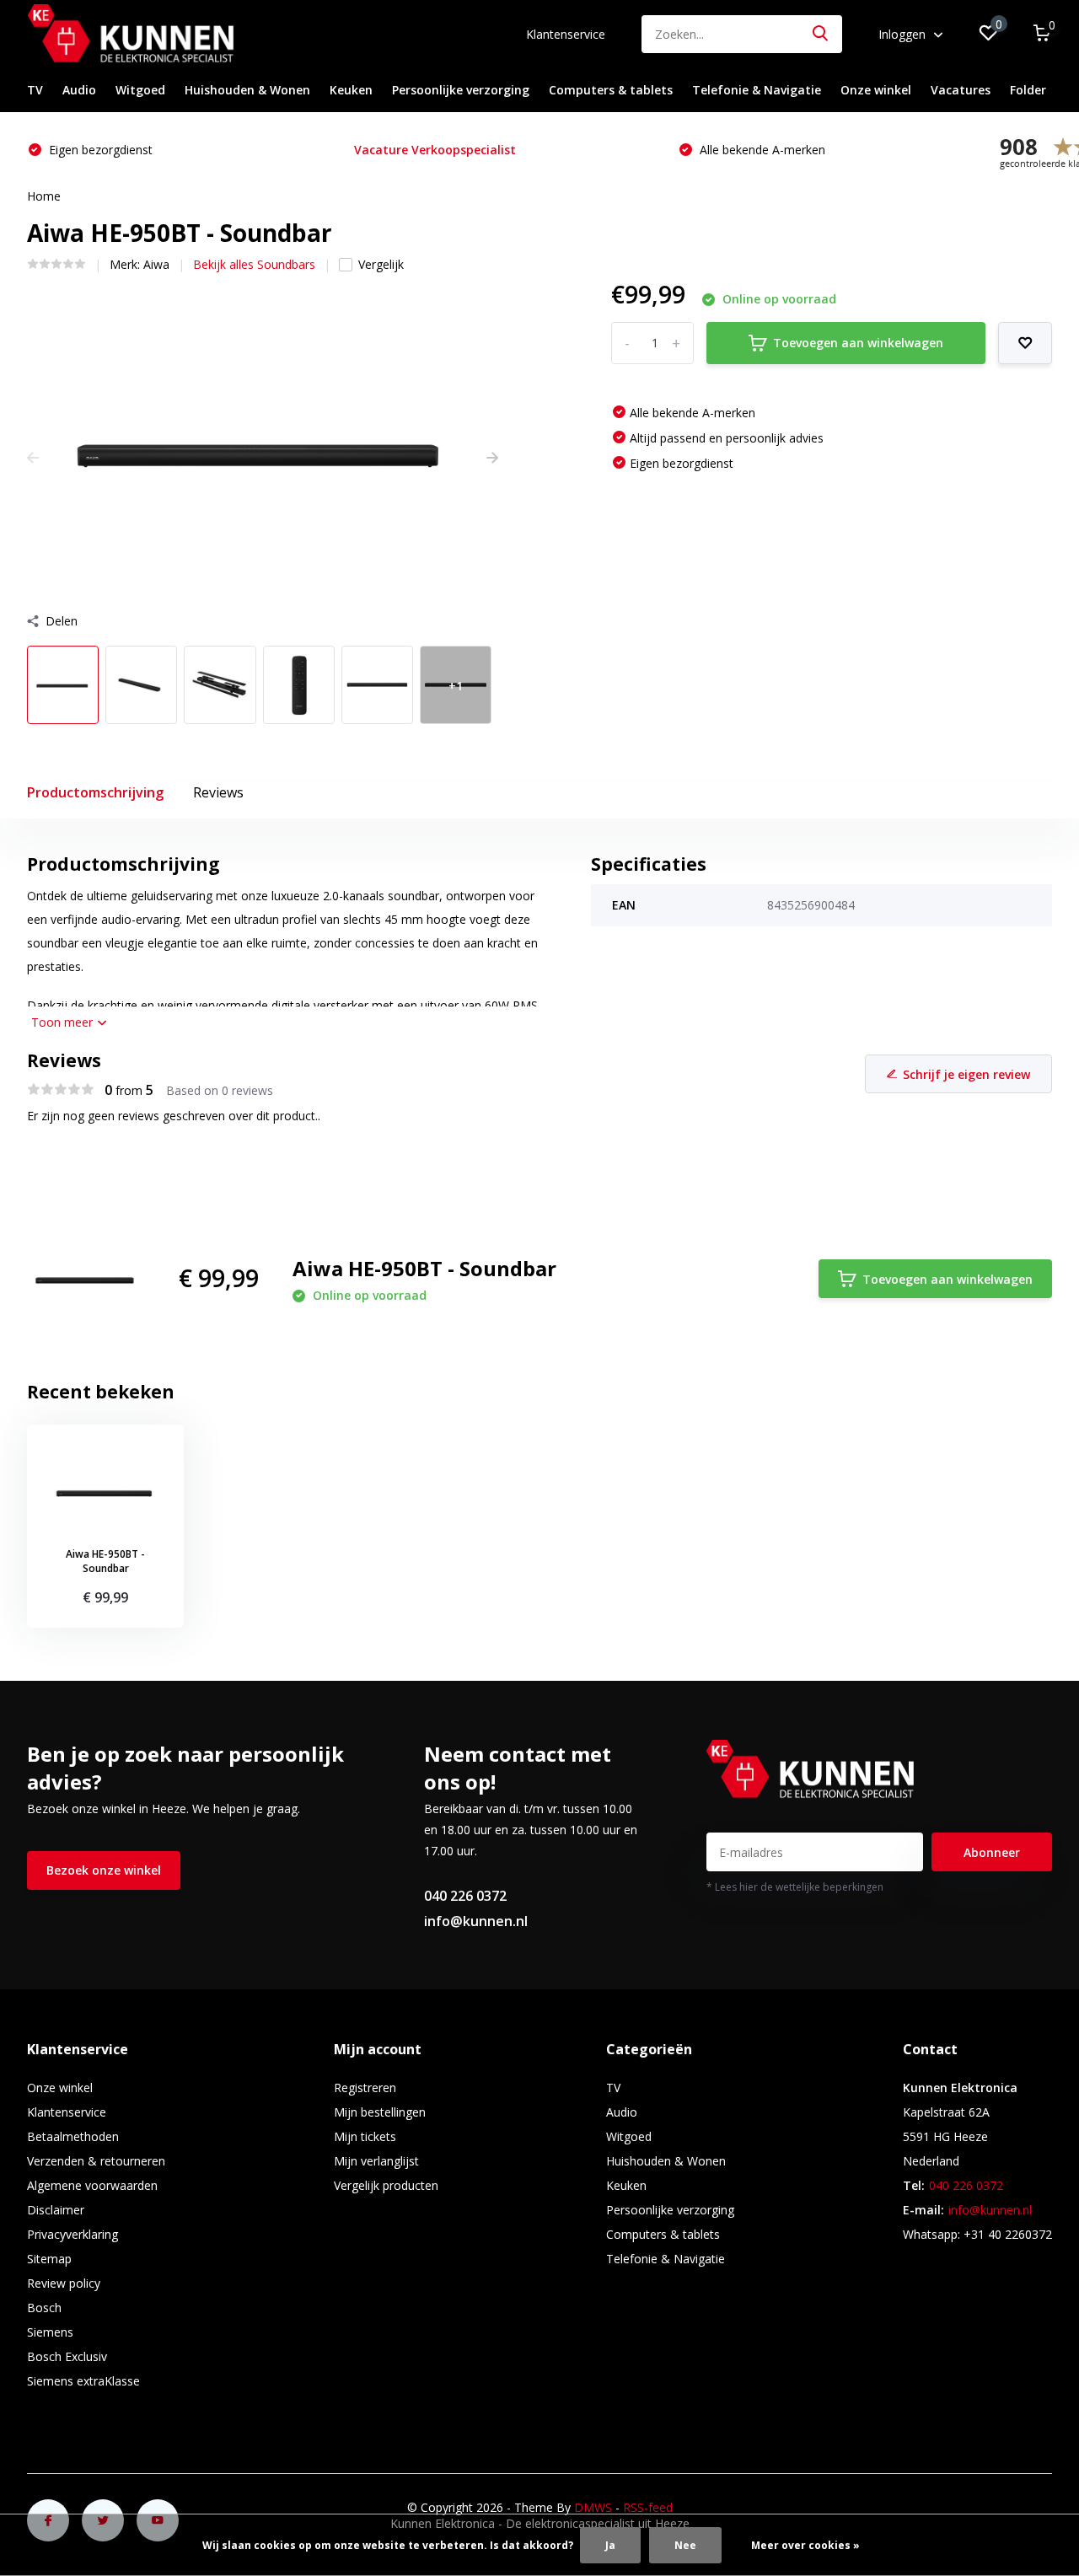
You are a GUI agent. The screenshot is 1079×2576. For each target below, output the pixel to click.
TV (35, 90)
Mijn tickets (365, 2136)
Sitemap (49, 2259)
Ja (610, 2545)
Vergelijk (381, 264)
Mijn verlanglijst (376, 2161)
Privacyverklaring (72, 2234)
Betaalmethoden (73, 2136)
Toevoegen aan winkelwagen (858, 343)
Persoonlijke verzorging (461, 90)
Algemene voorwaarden (92, 2185)
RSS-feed (648, 2507)
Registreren (365, 2088)
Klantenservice (566, 34)
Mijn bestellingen (380, 2112)
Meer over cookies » (805, 2545)
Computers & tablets (611, 90)
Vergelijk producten (386, 2185)
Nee (685, 2545)
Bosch (44, 2308)
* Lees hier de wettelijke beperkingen (795, 1887)
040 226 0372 (465, 1896)
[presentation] (33, 457)
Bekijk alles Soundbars (254, 264)
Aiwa (156, 264)
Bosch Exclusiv (67, 2356)
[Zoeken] (821, 34)
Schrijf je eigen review (966, 1074)
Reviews (218, 792)
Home (44, 196)
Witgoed (140, 90)
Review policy (64, 2283)
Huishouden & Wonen (247, 90)
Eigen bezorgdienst (99, 150)
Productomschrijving (95, 792)
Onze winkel (876, 90)
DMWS (593, 2507)
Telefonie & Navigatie (757, 90)
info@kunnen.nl (476, 1921)
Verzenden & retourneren (96, 2161)
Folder (1028, 90)
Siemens (50, 2332)
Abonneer (992, 1852)
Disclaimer (56, 2210)
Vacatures (961, 90)
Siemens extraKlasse (83, 2381)
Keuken (351, 90)
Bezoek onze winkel (104, 1870)
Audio (79, 90)
